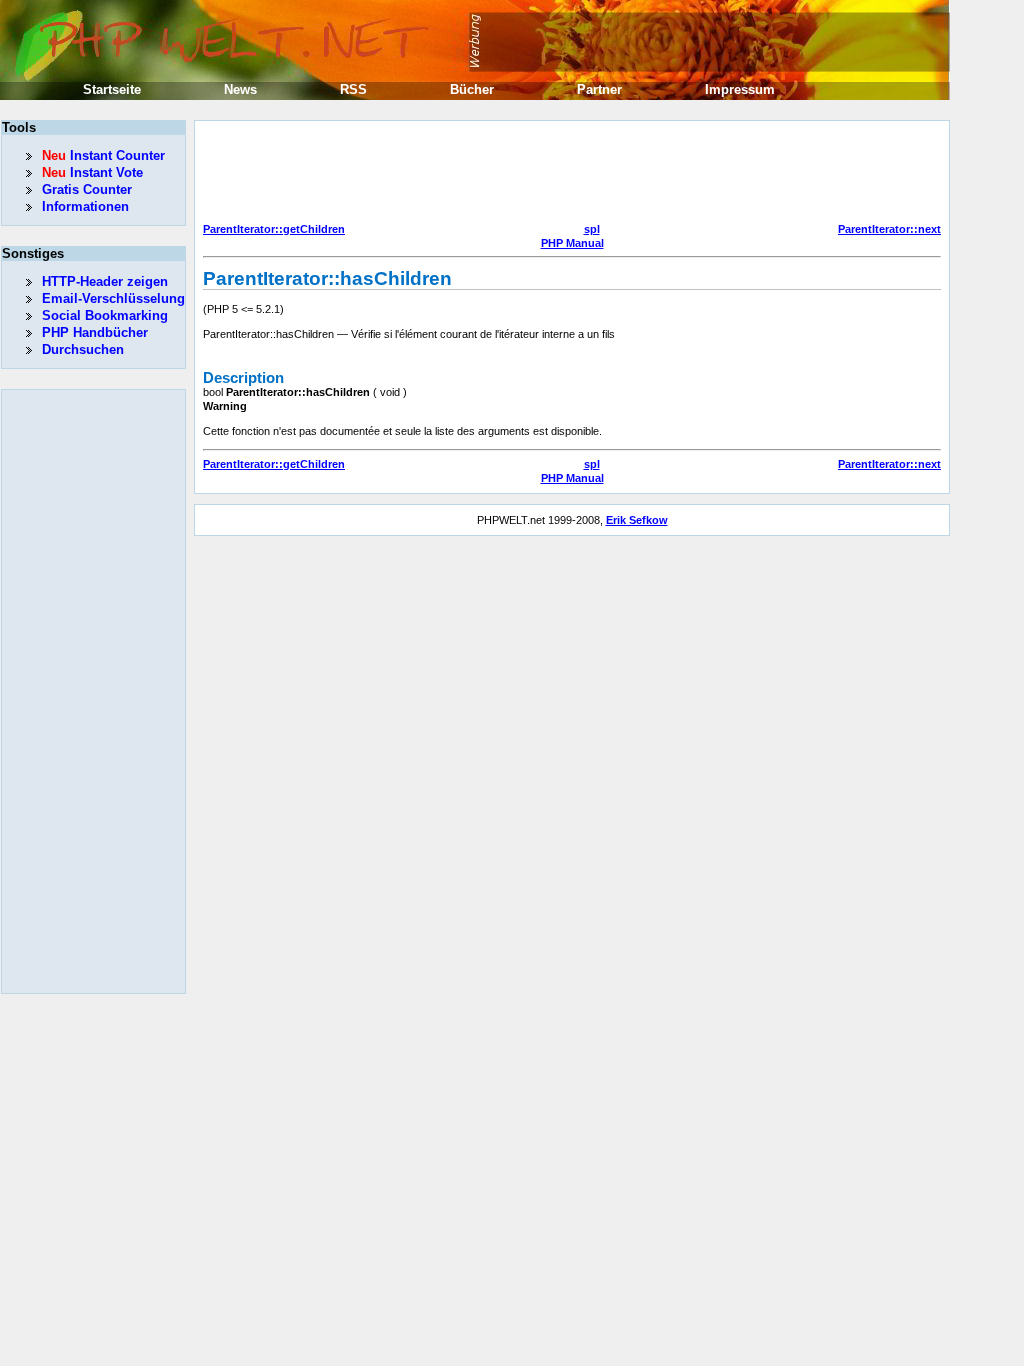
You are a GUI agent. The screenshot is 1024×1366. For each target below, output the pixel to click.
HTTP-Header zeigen (105, 281)
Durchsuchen (83, 349)
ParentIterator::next (889, 229)
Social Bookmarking (105, 315)
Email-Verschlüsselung (113, 298)
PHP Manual (572, 243)
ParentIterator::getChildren (274, 229)
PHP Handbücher (95, 332)
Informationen (85, 206)
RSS (353, 89)
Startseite (112, 89)
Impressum (740, 89)
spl (592, 229)
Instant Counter (103, 155)
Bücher (472, 89)
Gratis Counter (87, 189)
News (240, 89)
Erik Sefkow (637, 520)
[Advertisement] (567, 174)
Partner (599, 89)
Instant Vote (92, 172)
